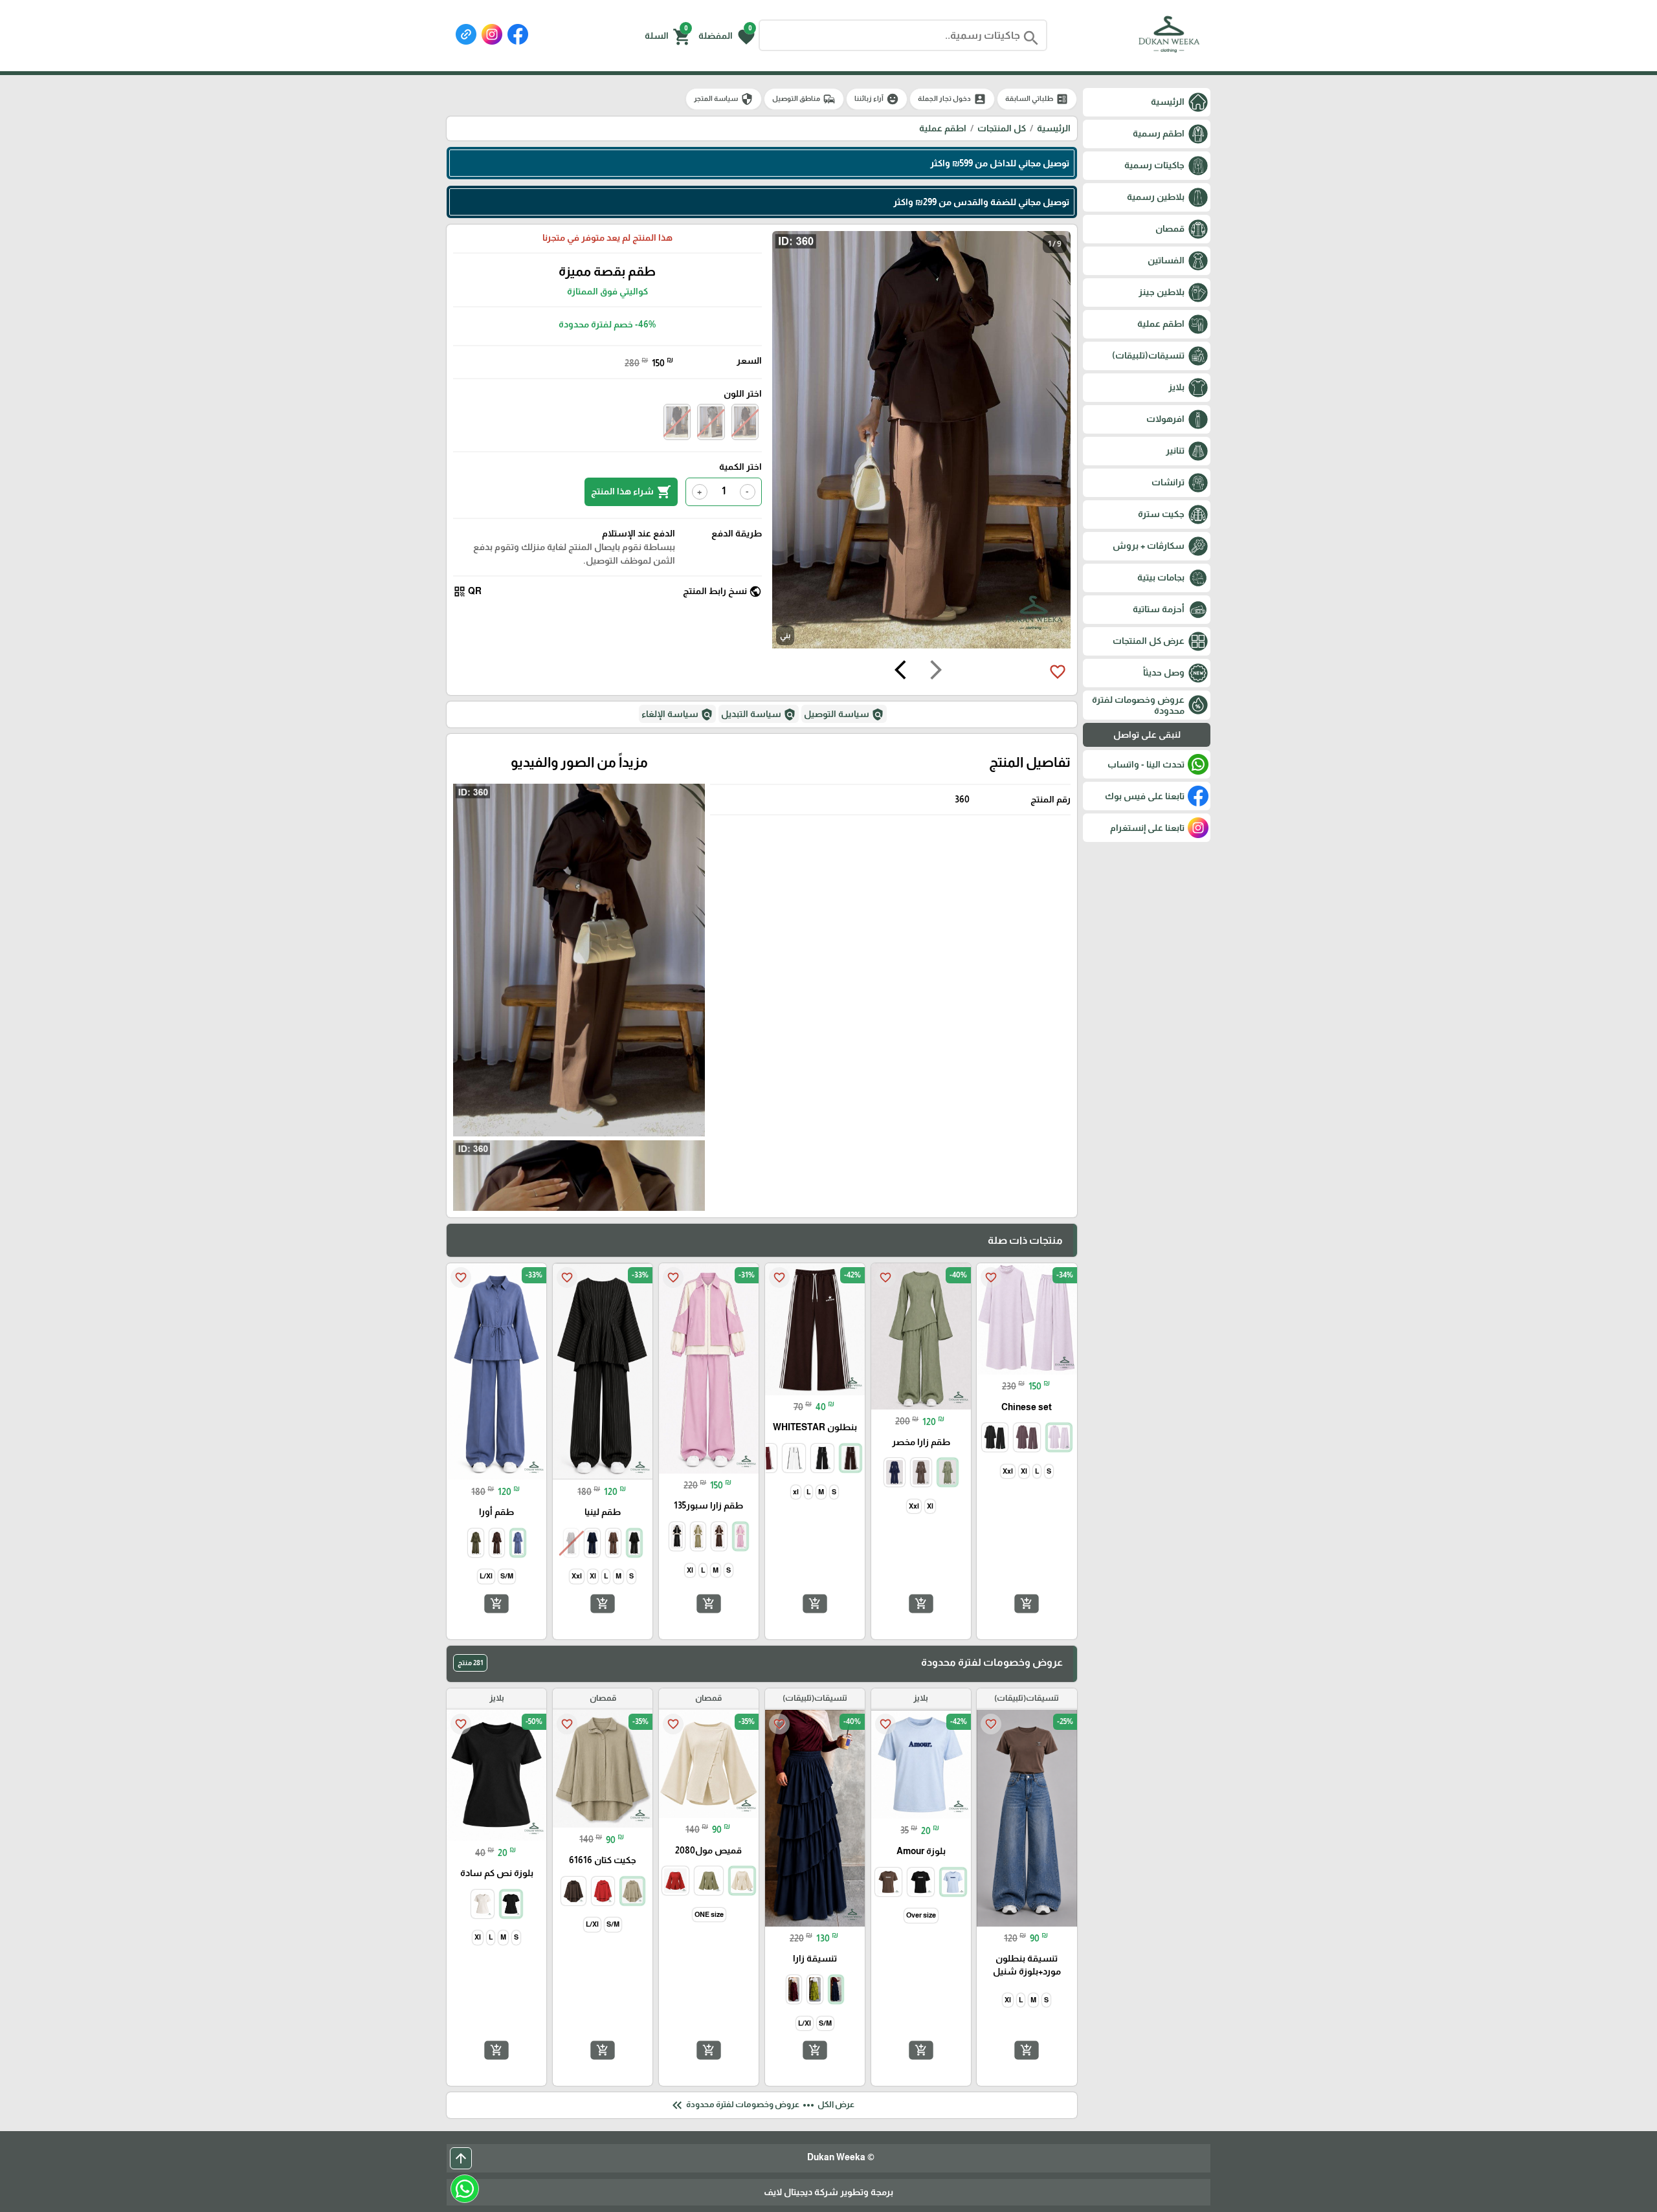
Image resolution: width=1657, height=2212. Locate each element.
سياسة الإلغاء (677, 714)
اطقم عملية (943, 128)
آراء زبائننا (877, 99)
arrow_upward (461, 2158)
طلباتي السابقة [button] (1037, 99)
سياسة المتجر (724, 99)
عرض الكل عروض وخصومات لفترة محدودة (762, 2105)
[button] (727, 36)
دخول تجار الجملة (952, 99)
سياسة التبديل (759, 714)
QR (467, 592)
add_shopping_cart (1027, 1604)
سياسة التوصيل (844, 714)
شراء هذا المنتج (631, 492)
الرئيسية (1054, 128)
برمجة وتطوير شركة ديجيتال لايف (828, 2192)
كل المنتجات (1002, 128)
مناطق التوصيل (804, 99)
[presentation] (936, 672)
